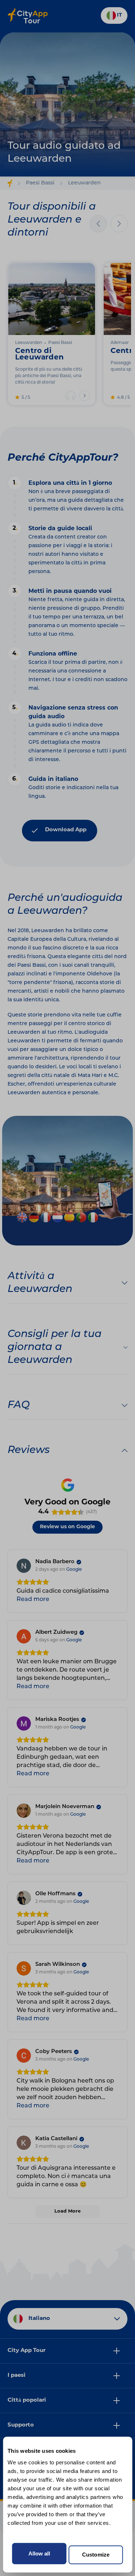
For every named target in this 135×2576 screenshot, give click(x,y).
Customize (96, 2555)
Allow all (39, 2553)
